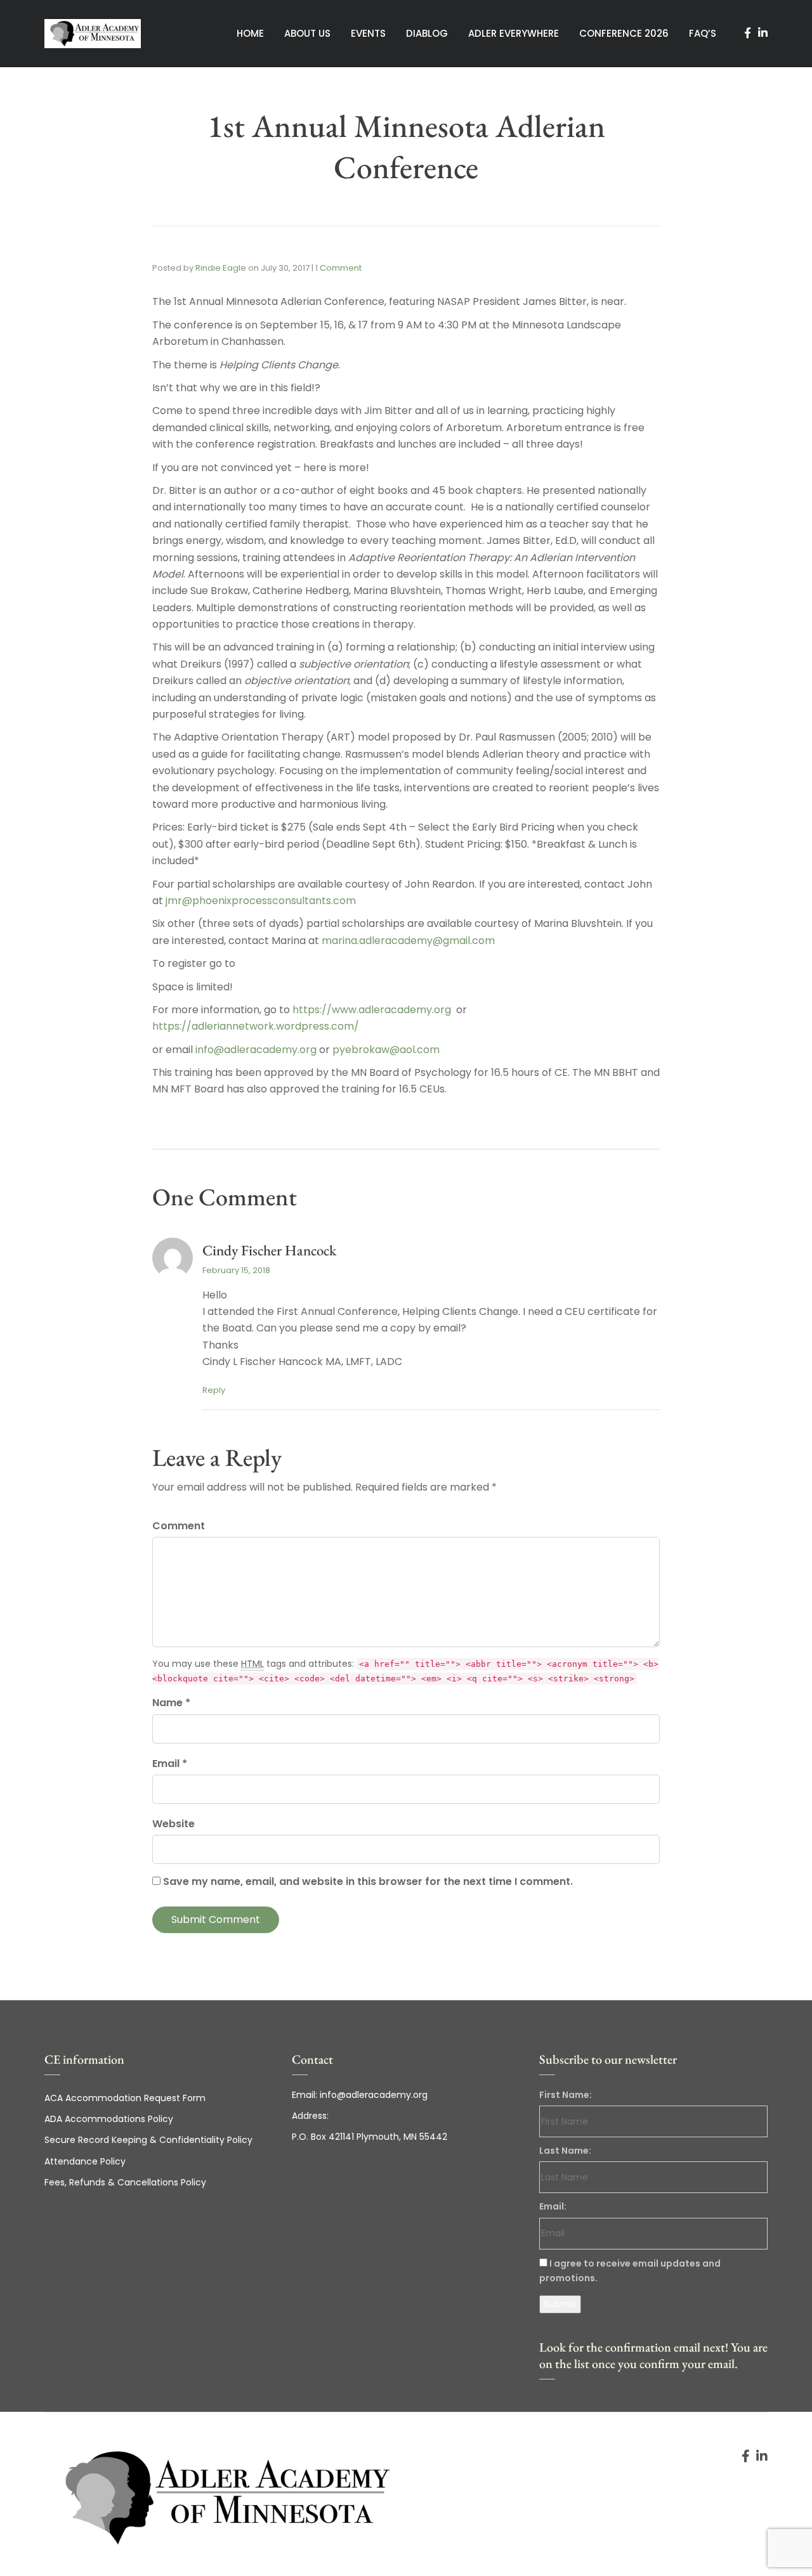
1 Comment (338, 268)
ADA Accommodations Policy (109, 2119)
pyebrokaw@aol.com (386, 1050)
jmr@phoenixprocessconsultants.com (261, 901)
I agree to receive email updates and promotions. (630, 2271)
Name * (171, 1703)
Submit (560, 2304)
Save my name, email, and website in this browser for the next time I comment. (368, 1881)
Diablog (427, 33)
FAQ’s (703, 33)
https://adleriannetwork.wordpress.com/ (256, 1026)
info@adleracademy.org (256, 1050)
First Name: (566, 2095)
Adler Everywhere (514, 33)
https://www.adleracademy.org (372, 1010)
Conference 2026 (624, 33)
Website (174, 1824)
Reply (214, 1390)
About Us (307, 33)
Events (368, 33)
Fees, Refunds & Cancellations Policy (125, 2182)
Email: (553, 2206)
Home (250, 33)
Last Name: (565, 2151)
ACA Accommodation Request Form (125, 2098)
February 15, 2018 (236, 1270)
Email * (170, 1764)
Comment (179, 1526)
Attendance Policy (85, 2161)
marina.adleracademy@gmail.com (408, 941)
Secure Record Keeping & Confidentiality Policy (148, 2140)
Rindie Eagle (221, 268)
